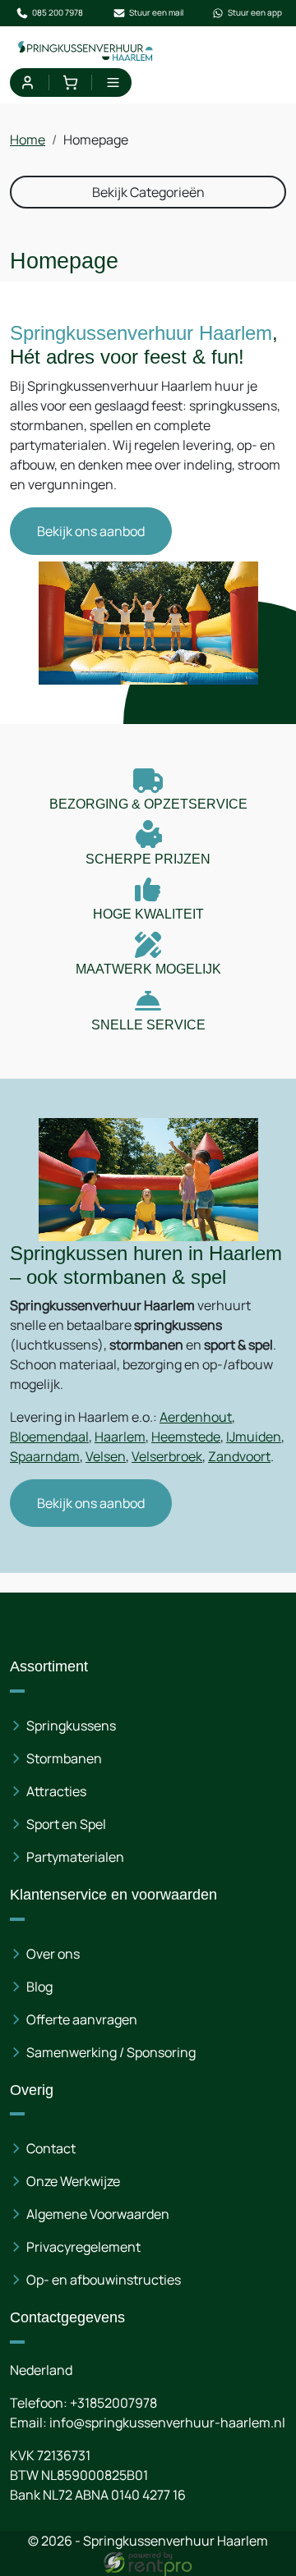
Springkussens (71, 1726)
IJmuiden (254, 1437)
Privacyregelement (83, 2247)
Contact (51, 2148)
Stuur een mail (156, 12)
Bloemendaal (49, 1437)
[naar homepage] (86, 50)
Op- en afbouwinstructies (104, 2280)
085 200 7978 (58, 12)
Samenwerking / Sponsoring (111, 2052)
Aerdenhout (196, 1417)
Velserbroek (167, 1456)
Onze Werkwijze (73, 2181)
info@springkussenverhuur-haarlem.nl (167, 2422)
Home (28, 140)
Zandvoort (239, 1456)
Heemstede (186, 1437)
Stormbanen (64, 1758)
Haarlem (120, 1437)
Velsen (106, 1456)
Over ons (53, 1954)
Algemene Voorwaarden (98, 2214)
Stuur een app (255, 12)
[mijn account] (28, 83)
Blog (39, 1987)
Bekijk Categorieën (148, 192)
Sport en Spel (66, 1824)
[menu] (113, 83)
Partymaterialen (75, 1857)
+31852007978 (113, 2403)
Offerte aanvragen (82, 2019)
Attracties (56, 1791)
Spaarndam (45, 1456)
